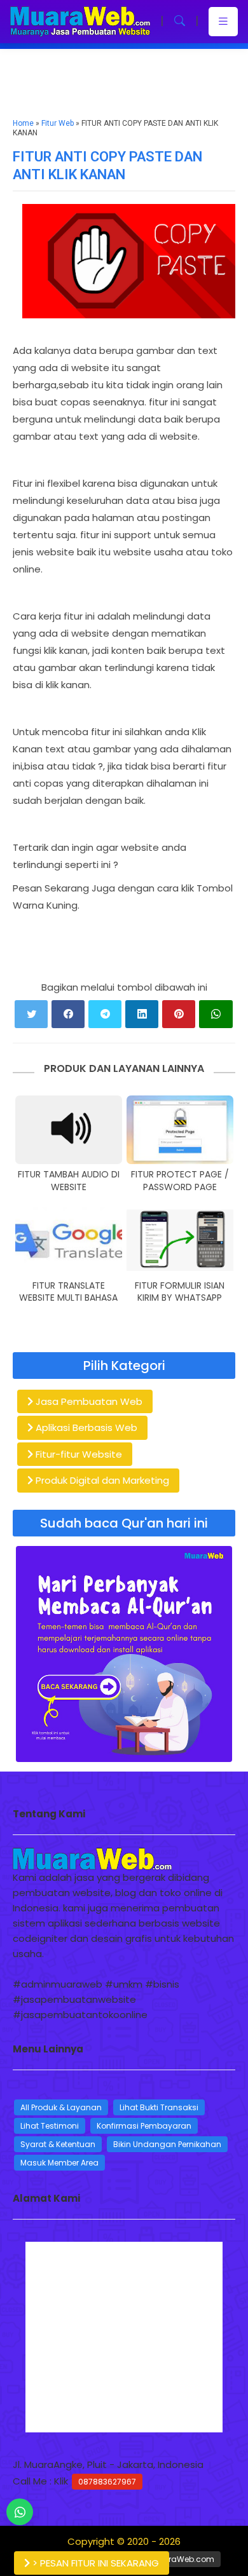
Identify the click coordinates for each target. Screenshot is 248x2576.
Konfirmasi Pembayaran (144, 2126)
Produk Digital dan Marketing (101, 1480)
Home (23, 123)
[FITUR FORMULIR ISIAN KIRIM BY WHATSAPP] (180, 1241)
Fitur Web (58, 123)
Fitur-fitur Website (78, 1454)
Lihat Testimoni (50, 2126)
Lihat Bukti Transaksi (159, 2107)
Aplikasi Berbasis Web (85, 1427)
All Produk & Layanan (61, 2107)
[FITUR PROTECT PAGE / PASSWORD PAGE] (180, 1130)
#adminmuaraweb (58, 1984)
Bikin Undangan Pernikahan (167, 2144)
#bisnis (162, 1984)
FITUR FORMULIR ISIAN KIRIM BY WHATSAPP (180, 1292)
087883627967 (107, 2482)
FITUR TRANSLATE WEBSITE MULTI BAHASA (68, 1292)
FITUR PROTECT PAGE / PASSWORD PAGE (180, 1181)
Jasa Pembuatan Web (88, 1401)
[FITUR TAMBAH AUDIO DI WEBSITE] (69, 1130)
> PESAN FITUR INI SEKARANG (94, 2563)
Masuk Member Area (59, 2163)
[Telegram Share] (105, 1014)
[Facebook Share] (68, 1014)
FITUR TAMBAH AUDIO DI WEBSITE (69, 1181)
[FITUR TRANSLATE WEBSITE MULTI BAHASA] (69, 1241)
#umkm (124, 1984)
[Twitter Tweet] (31, 1014)
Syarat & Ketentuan (58, 2144)
